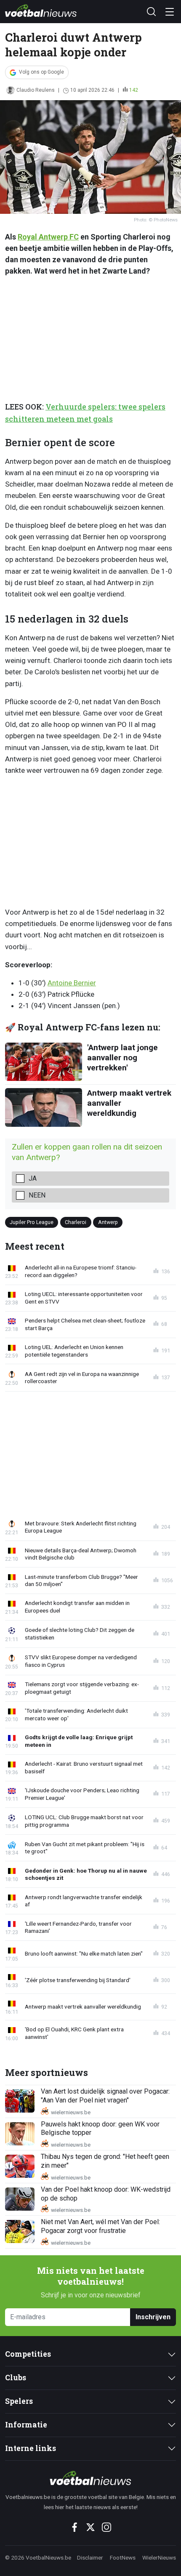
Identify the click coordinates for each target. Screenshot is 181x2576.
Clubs (16, 2378)
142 (134, 90)
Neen (37, 1195)
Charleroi (76, 1222)
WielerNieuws (159, 2557)
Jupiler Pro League (32, 1222)
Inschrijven (153, 2317)
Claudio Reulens (36, 90)
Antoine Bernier (72, 983)
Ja (33, 1178)
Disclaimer (90, 2557)
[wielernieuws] (90, 2478)
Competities (28, 2354)
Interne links (31, 2448)
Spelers (19, 2401)
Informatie (26, 2425)
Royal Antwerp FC (48, 237)
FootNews (123, 2557)
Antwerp (108, 1222)
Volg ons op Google (41, 72)
